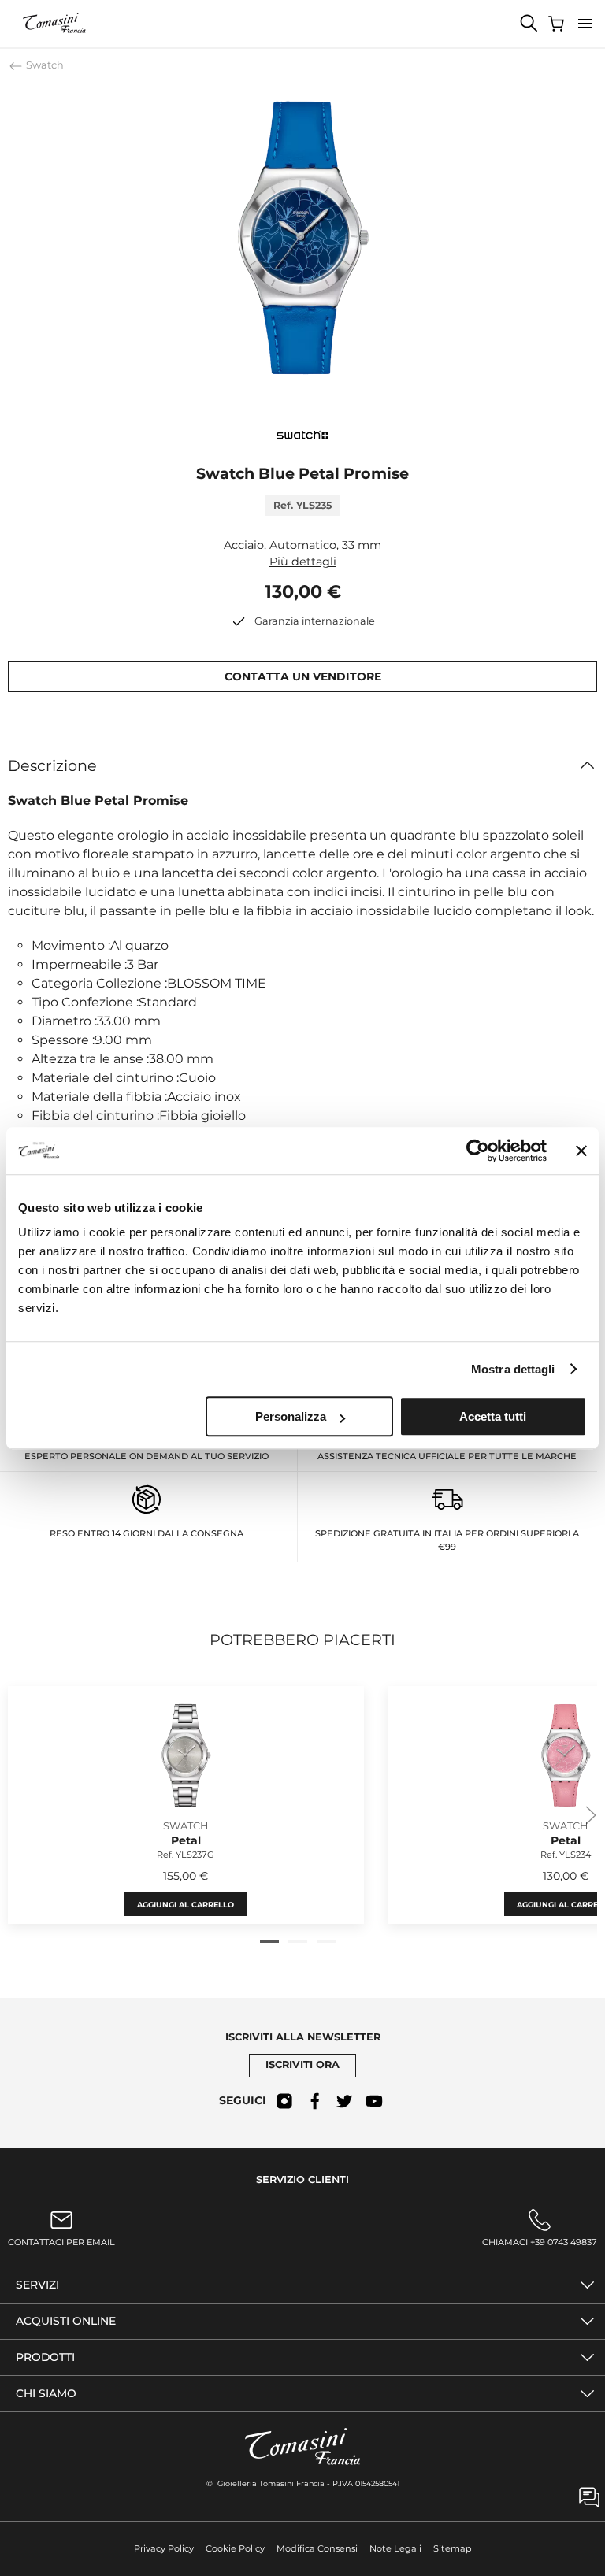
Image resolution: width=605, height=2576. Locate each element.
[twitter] (344, 2101)
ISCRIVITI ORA (302, 2065)
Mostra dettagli (513, 1369)
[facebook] (314, 2101)
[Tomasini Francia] (55, 24)
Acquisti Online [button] (66, 2321)
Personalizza (291, 1416)
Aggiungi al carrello (186, 1905)
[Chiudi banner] (581, 1151)
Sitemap (453, 2548)
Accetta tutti (493, 1416)
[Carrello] (558, 24)
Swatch (44, 65)
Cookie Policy (235, 2548)
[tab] (269, 1942)
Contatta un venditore (303, 676)
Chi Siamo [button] (46, 2393)
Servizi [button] (37, 2285)
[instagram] (284, 2101)
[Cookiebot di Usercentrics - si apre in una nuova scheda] (478, 1151)
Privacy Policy (164, 2548)
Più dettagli (303, 562)
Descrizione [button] (52, 765)
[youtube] (374, 2101)
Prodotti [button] (45, 2357)
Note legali (395, 2548)
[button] (585, 24)
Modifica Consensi (317, 2548)
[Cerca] (529, 24)
